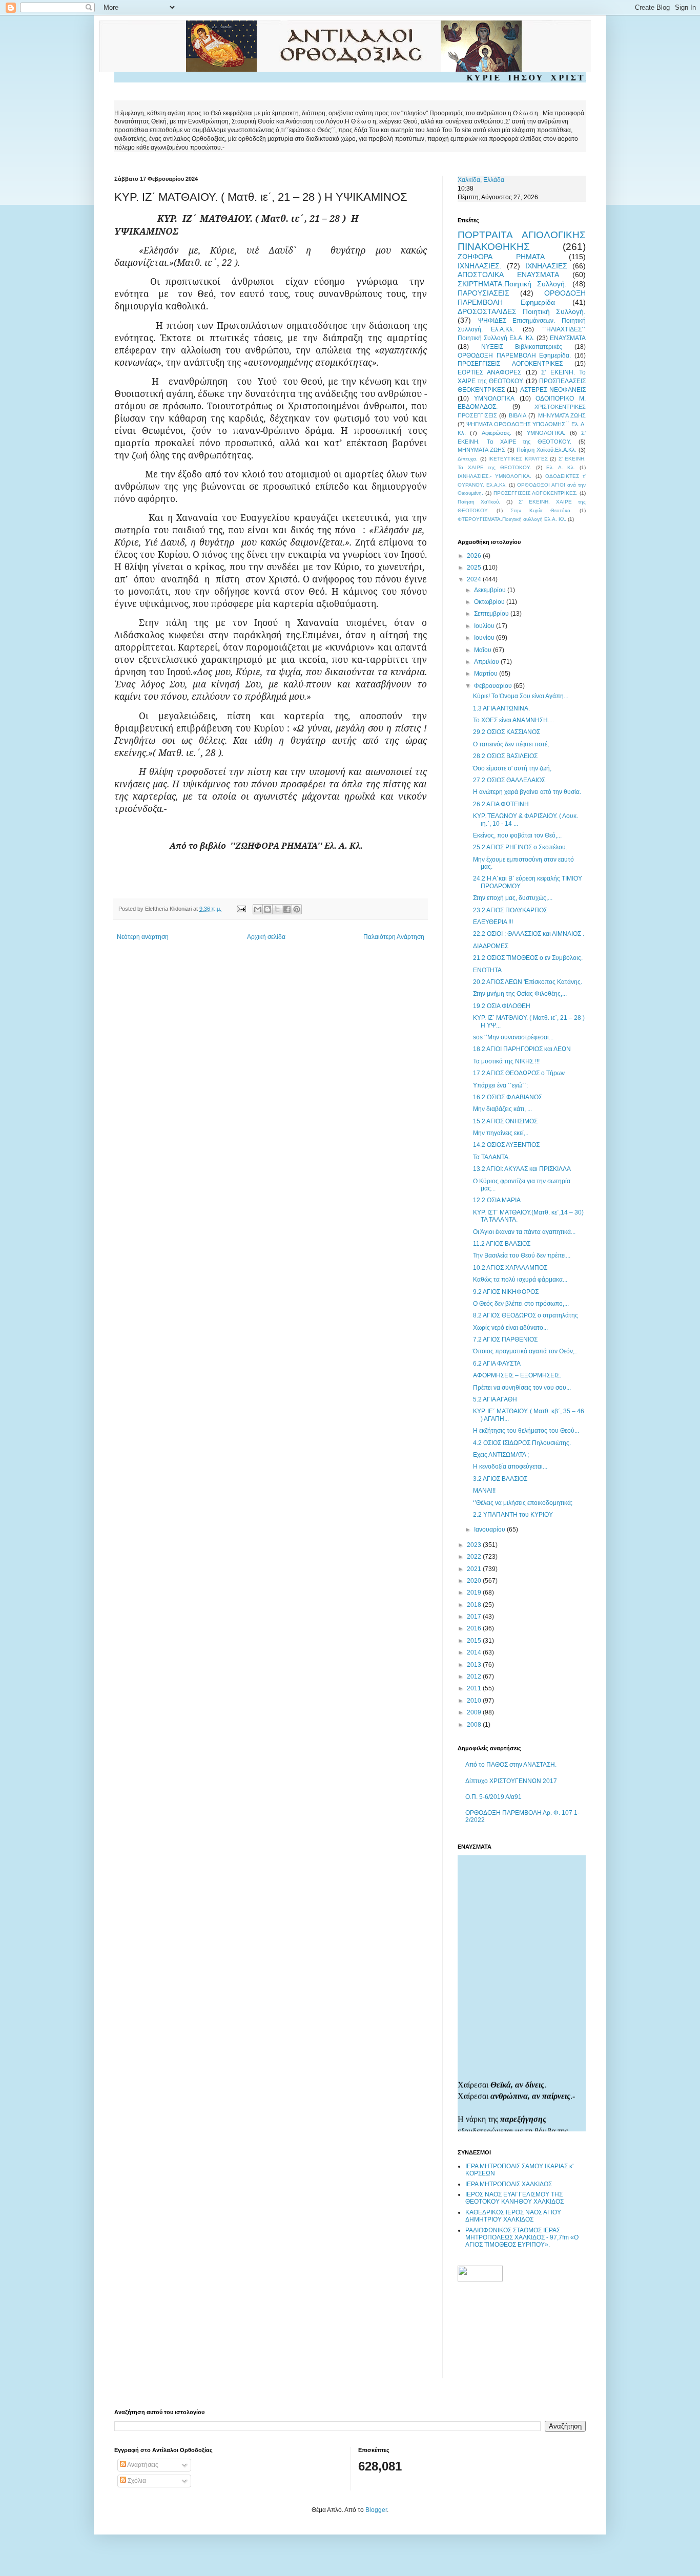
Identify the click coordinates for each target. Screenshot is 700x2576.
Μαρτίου (487, 674)
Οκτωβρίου (490, 602)
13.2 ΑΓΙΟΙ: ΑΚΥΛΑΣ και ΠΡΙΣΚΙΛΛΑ (522, 1169)
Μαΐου (483, 650)
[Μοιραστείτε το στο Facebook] (287, 909)
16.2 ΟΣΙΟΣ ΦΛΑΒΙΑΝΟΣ (508, 1097)
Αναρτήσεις (142, 2465)
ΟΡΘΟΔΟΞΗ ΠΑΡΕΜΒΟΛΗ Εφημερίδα (522, 298)
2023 (475, 1545)
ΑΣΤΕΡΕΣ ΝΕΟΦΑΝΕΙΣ (553, 390)
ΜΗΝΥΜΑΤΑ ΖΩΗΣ (562, 415)
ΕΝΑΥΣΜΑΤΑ (568, 338)
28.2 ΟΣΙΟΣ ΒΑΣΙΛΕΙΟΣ (505, 756)
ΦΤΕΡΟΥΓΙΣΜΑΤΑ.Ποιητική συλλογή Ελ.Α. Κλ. (512, 519)
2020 (475, 1581)
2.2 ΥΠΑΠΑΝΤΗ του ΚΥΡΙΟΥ (513, 1515)
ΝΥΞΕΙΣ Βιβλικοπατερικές (522, 347)
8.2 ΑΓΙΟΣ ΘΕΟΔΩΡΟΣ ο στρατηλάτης (526, 1315)
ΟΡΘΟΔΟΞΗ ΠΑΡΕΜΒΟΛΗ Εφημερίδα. (514, 355)
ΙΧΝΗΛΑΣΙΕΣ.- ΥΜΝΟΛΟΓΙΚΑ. (495, 476)
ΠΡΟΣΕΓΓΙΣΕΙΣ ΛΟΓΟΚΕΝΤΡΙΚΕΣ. (536, 493)
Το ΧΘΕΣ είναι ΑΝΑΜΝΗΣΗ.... (513, 720)
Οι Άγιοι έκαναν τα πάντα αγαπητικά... (524, 1232)
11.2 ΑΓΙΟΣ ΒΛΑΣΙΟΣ (502, 1244)
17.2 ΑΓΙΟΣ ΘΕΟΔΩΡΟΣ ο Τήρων (519, 1073)
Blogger (376, 2510)
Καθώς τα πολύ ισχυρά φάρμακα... (520, 1280)
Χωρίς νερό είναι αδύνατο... (510, 1328)
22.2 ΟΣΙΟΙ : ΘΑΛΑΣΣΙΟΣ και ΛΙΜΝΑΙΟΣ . (529, 934)
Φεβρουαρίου (494, 686)
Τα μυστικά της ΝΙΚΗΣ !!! (506, 1061)
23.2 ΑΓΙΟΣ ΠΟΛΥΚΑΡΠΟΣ (510, 910)
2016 (475, 1628)
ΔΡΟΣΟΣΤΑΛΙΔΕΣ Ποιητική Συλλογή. (522, 311)
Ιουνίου (485, 638)
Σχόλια (136, 2481)
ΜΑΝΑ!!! (484, 1491)
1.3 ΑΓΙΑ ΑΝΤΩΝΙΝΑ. (501, 708)
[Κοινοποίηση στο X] (277, 909)
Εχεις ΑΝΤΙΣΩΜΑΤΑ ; (501, 1455)
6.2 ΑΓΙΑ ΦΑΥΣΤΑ (497, 1364)
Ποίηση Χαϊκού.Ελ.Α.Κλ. (547, 450)
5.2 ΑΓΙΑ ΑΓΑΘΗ (495, 1399)
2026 (475, 556)
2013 (475, 1665)
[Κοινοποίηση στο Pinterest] (297, 909)
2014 (475, 1652)
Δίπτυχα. (468, 459)
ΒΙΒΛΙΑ (518, 415)
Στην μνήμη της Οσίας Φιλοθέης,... (520, 994)
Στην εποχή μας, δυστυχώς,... (513, 898)
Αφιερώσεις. (497, 433)
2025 (475, 568)
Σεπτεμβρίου (492, 614)
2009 (475, 1712)
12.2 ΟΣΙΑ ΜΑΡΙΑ (497, 1200)
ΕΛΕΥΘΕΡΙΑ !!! (493, 922)
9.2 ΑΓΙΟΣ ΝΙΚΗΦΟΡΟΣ (506, 1292)
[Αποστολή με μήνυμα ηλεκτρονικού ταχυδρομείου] (258, 909)
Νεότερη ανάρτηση (143, 937)
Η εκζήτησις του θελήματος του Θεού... (526, 1431)
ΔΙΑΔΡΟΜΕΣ (491, 946)
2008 (475, 1725)
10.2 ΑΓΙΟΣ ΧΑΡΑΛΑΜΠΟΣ (510, 1268)
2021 (475, 1569)
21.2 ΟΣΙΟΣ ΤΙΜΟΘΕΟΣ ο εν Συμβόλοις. (528, 958)
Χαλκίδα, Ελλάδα (481, 180)
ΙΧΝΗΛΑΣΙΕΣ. (480, 266)
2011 (475, 1688)
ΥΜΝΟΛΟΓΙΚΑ (494, 399)
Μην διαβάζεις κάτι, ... (502, 1109)
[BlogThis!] (267, 909)
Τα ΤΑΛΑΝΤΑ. (491, 1157)
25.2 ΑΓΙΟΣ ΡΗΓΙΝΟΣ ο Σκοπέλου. (520, 847)
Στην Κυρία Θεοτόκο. (541, 510)
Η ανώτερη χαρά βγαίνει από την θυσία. (527, 792)
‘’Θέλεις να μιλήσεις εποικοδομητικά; (523, 1503)
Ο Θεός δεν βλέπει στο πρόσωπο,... (521, 1304)
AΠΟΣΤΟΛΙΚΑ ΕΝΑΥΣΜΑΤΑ (508, 275)
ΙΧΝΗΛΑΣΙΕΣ (546, 266)
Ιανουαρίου (490, 1530)
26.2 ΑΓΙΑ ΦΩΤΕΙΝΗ (501, 804)
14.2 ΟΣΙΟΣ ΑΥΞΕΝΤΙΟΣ (506, 1145)
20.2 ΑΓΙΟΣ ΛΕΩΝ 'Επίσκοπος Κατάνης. (528, 982)
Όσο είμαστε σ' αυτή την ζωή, (512, 768)
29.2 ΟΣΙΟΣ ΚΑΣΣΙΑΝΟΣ (507, 732)
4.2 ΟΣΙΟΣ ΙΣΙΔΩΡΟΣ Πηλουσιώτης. (522, 1443)
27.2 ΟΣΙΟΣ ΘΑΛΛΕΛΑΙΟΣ (509, 780)
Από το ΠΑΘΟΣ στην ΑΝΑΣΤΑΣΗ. (511, 1765)
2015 (475, 1641)
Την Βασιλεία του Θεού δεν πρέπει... (522, 1255)
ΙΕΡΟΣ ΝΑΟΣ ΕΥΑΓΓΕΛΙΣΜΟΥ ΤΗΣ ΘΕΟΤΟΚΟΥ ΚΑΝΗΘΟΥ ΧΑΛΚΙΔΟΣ (514, 2198)
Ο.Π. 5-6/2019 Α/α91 (493, 1797)
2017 (475, 1617)
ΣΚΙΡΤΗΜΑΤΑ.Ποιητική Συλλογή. (512, 284)
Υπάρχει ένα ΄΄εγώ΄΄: (500, 1085)
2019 (475, 1593)
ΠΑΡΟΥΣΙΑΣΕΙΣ (483, 293)
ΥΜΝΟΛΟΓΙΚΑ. (546, 433)
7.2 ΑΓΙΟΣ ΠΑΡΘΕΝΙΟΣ (505, 1339)
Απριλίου (487, 662)
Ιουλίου (485, 626)
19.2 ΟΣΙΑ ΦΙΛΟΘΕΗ (502, 1006)
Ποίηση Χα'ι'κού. (479, 502)
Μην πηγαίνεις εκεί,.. (501, 1133)
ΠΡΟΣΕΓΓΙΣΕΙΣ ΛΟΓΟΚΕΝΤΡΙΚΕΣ (510, 364)
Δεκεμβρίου (491, 590)
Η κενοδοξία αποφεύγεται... (510, 1467)
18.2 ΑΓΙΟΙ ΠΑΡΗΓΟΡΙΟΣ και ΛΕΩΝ (522, 1049)
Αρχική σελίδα (266, 937)
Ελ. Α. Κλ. (561, 467)
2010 (475, 1701)
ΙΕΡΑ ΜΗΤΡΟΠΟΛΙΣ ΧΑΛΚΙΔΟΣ (509, 2184)
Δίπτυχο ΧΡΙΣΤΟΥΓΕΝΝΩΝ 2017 (511, 1781)
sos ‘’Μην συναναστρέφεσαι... (513, 1037)
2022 (475, 1557)
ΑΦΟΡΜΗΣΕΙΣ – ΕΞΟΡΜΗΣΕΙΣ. (517, 1375)
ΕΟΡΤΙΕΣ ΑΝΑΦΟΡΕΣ (489, 372)
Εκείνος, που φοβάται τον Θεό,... (517, 835)
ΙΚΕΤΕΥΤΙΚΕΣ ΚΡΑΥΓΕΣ (518, 459)
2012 (475, 1677)
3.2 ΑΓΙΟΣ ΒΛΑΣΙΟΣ (500, 1479)
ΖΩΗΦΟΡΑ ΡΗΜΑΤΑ (501, 257)
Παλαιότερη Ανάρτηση (394, 937)
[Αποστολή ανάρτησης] (241, 909)
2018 (475, 1605)
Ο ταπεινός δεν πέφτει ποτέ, (511, 744)
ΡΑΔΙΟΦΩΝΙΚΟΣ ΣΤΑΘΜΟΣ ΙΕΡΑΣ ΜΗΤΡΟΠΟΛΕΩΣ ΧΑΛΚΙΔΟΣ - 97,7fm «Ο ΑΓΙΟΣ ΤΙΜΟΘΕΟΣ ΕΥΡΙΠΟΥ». (522, 2238)
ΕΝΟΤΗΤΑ (487, 970)
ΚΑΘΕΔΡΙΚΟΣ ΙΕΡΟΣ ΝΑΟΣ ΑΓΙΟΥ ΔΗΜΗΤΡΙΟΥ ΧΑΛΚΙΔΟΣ (513, 2216)
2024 (475, 579)
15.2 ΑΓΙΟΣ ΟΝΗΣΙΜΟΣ (505, 1121)
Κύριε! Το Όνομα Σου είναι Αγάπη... (521, 696)
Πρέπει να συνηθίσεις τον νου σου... (522, 1388)
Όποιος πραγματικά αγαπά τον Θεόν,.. (525, 1351)
